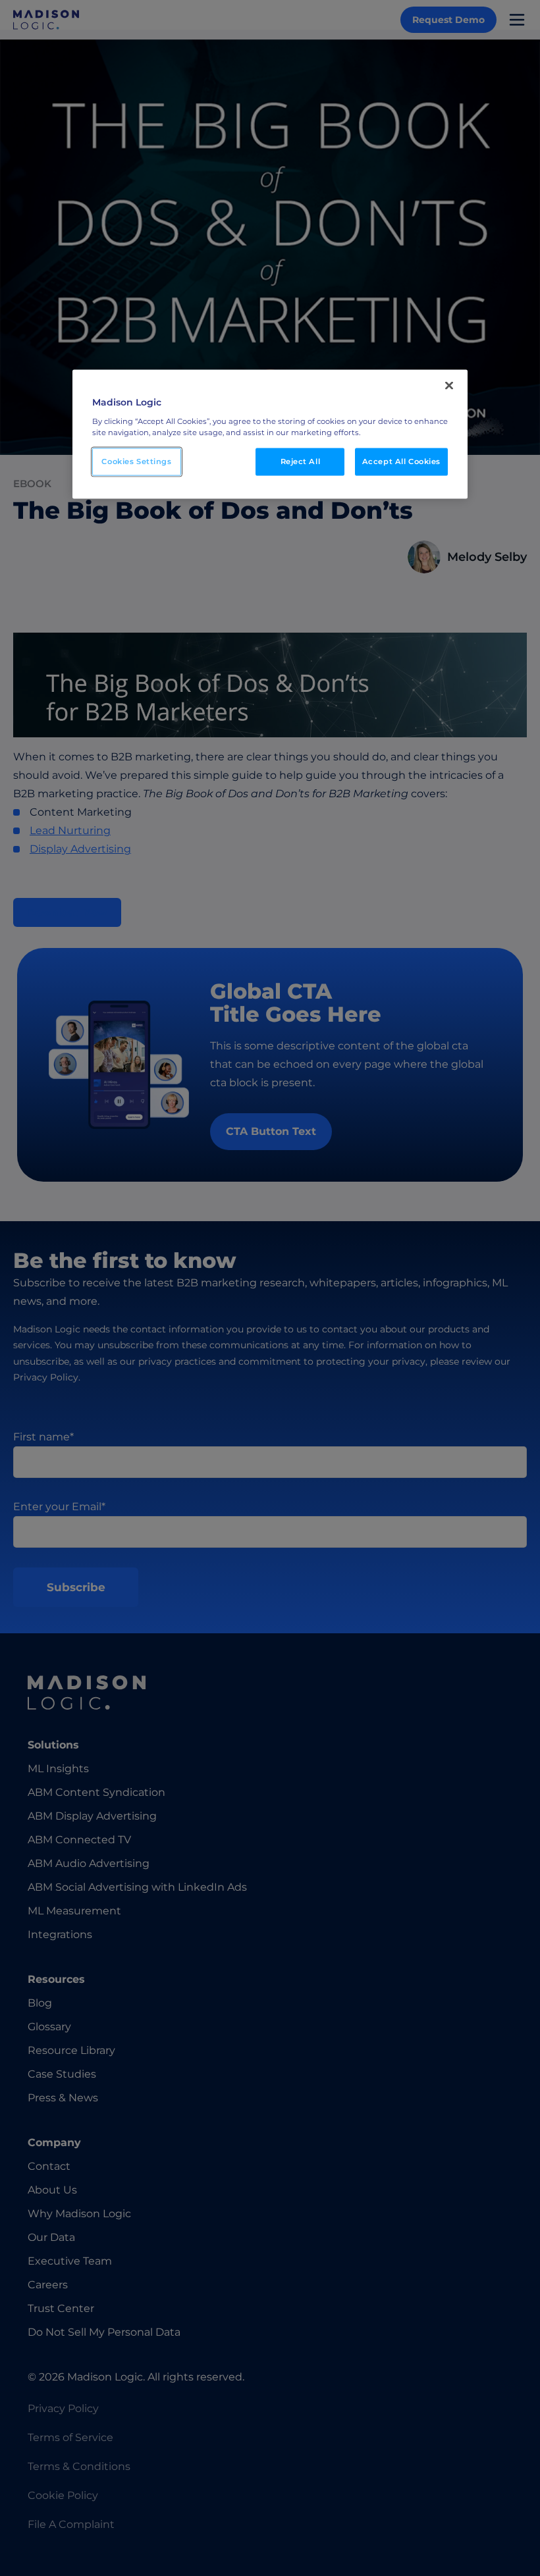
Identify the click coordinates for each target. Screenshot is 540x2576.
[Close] (449, 386)
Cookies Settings (136, 461)
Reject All (301, 461)
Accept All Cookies (401, 461)
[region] (270, 434)
